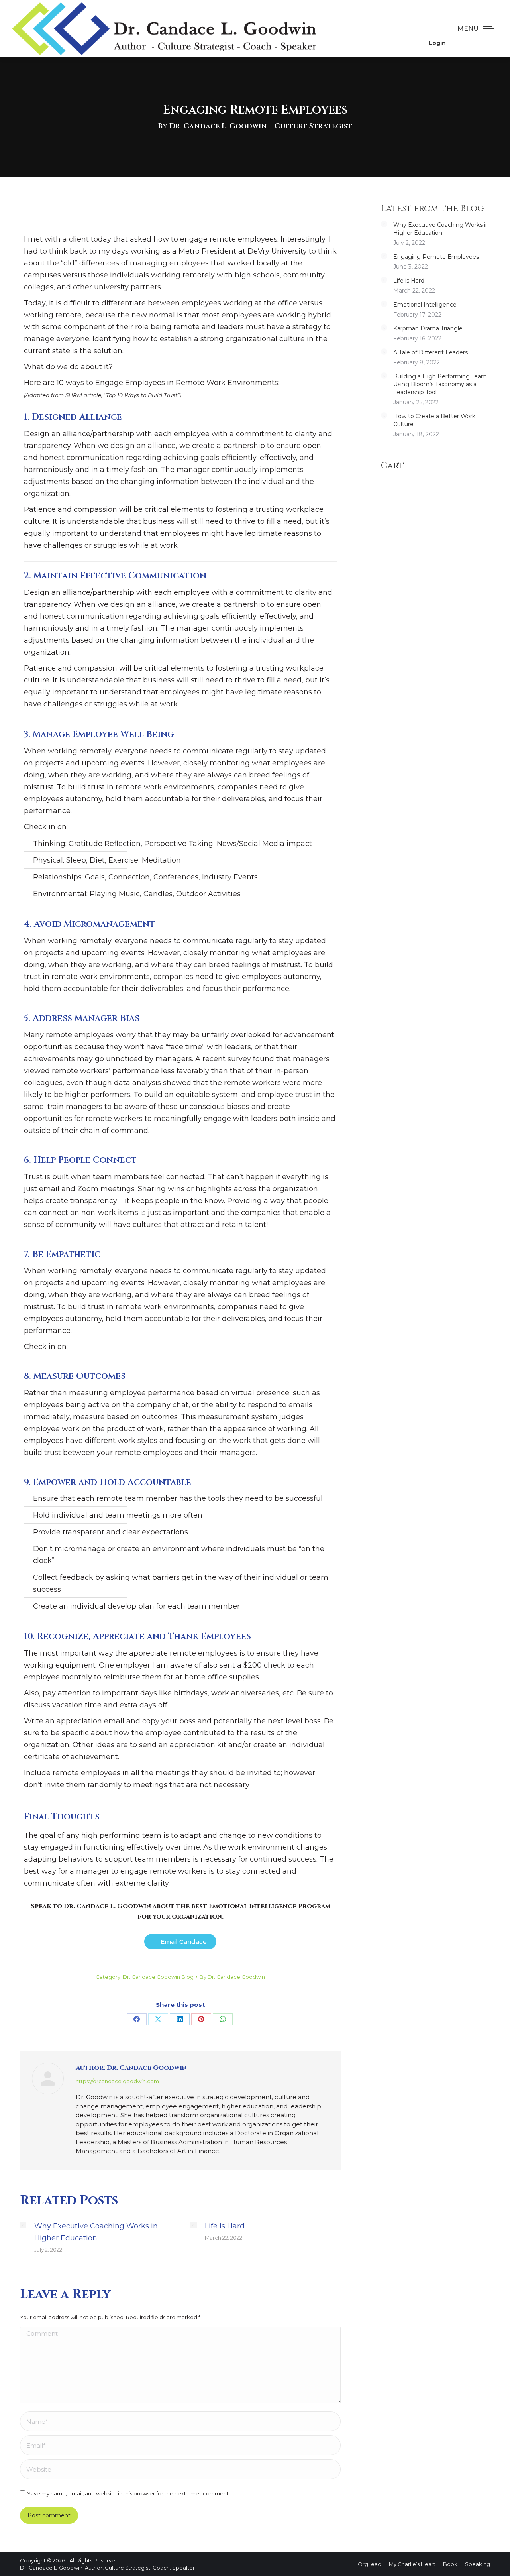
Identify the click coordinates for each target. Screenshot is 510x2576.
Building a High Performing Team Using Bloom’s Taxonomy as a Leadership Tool (440, 384)
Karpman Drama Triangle (428, 328)
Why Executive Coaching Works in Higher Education (96, 2232)
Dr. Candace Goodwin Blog (158, 1977)
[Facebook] (137, 2019)
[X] (158, 2019)
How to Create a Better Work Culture (434, 420)
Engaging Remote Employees (436, 257)
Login (437, 43)
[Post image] (23, 2225)
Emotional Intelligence (425, 305)
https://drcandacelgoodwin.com (117, 2081)
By (232, 1977)
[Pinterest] (201, 2019)
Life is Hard (225, 2226)
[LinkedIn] (180, 2019)
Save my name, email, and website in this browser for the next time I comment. (128, 2493)
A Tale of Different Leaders (431, 352)
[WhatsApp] (223, 2019)
